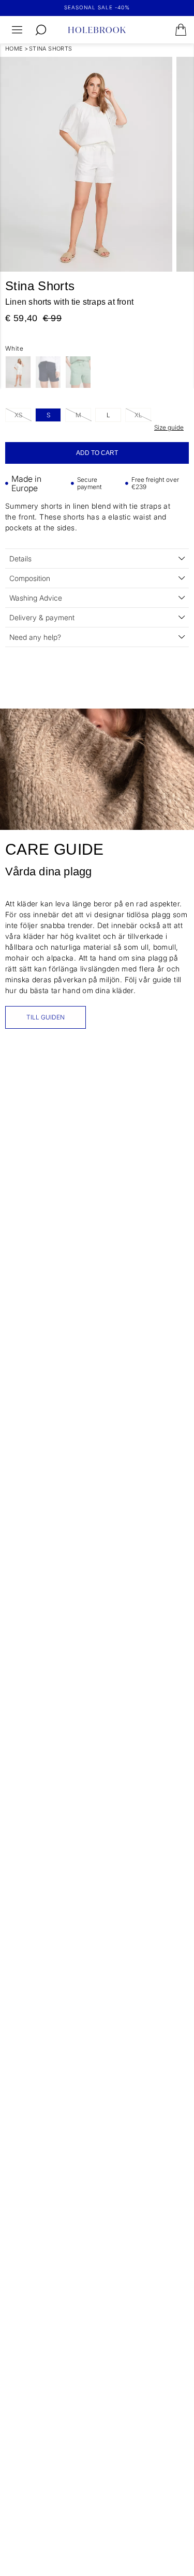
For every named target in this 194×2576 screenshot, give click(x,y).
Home (14, 49)
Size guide (169, 427)
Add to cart (97, 453)
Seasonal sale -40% (97, 7)
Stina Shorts (51, 49)
